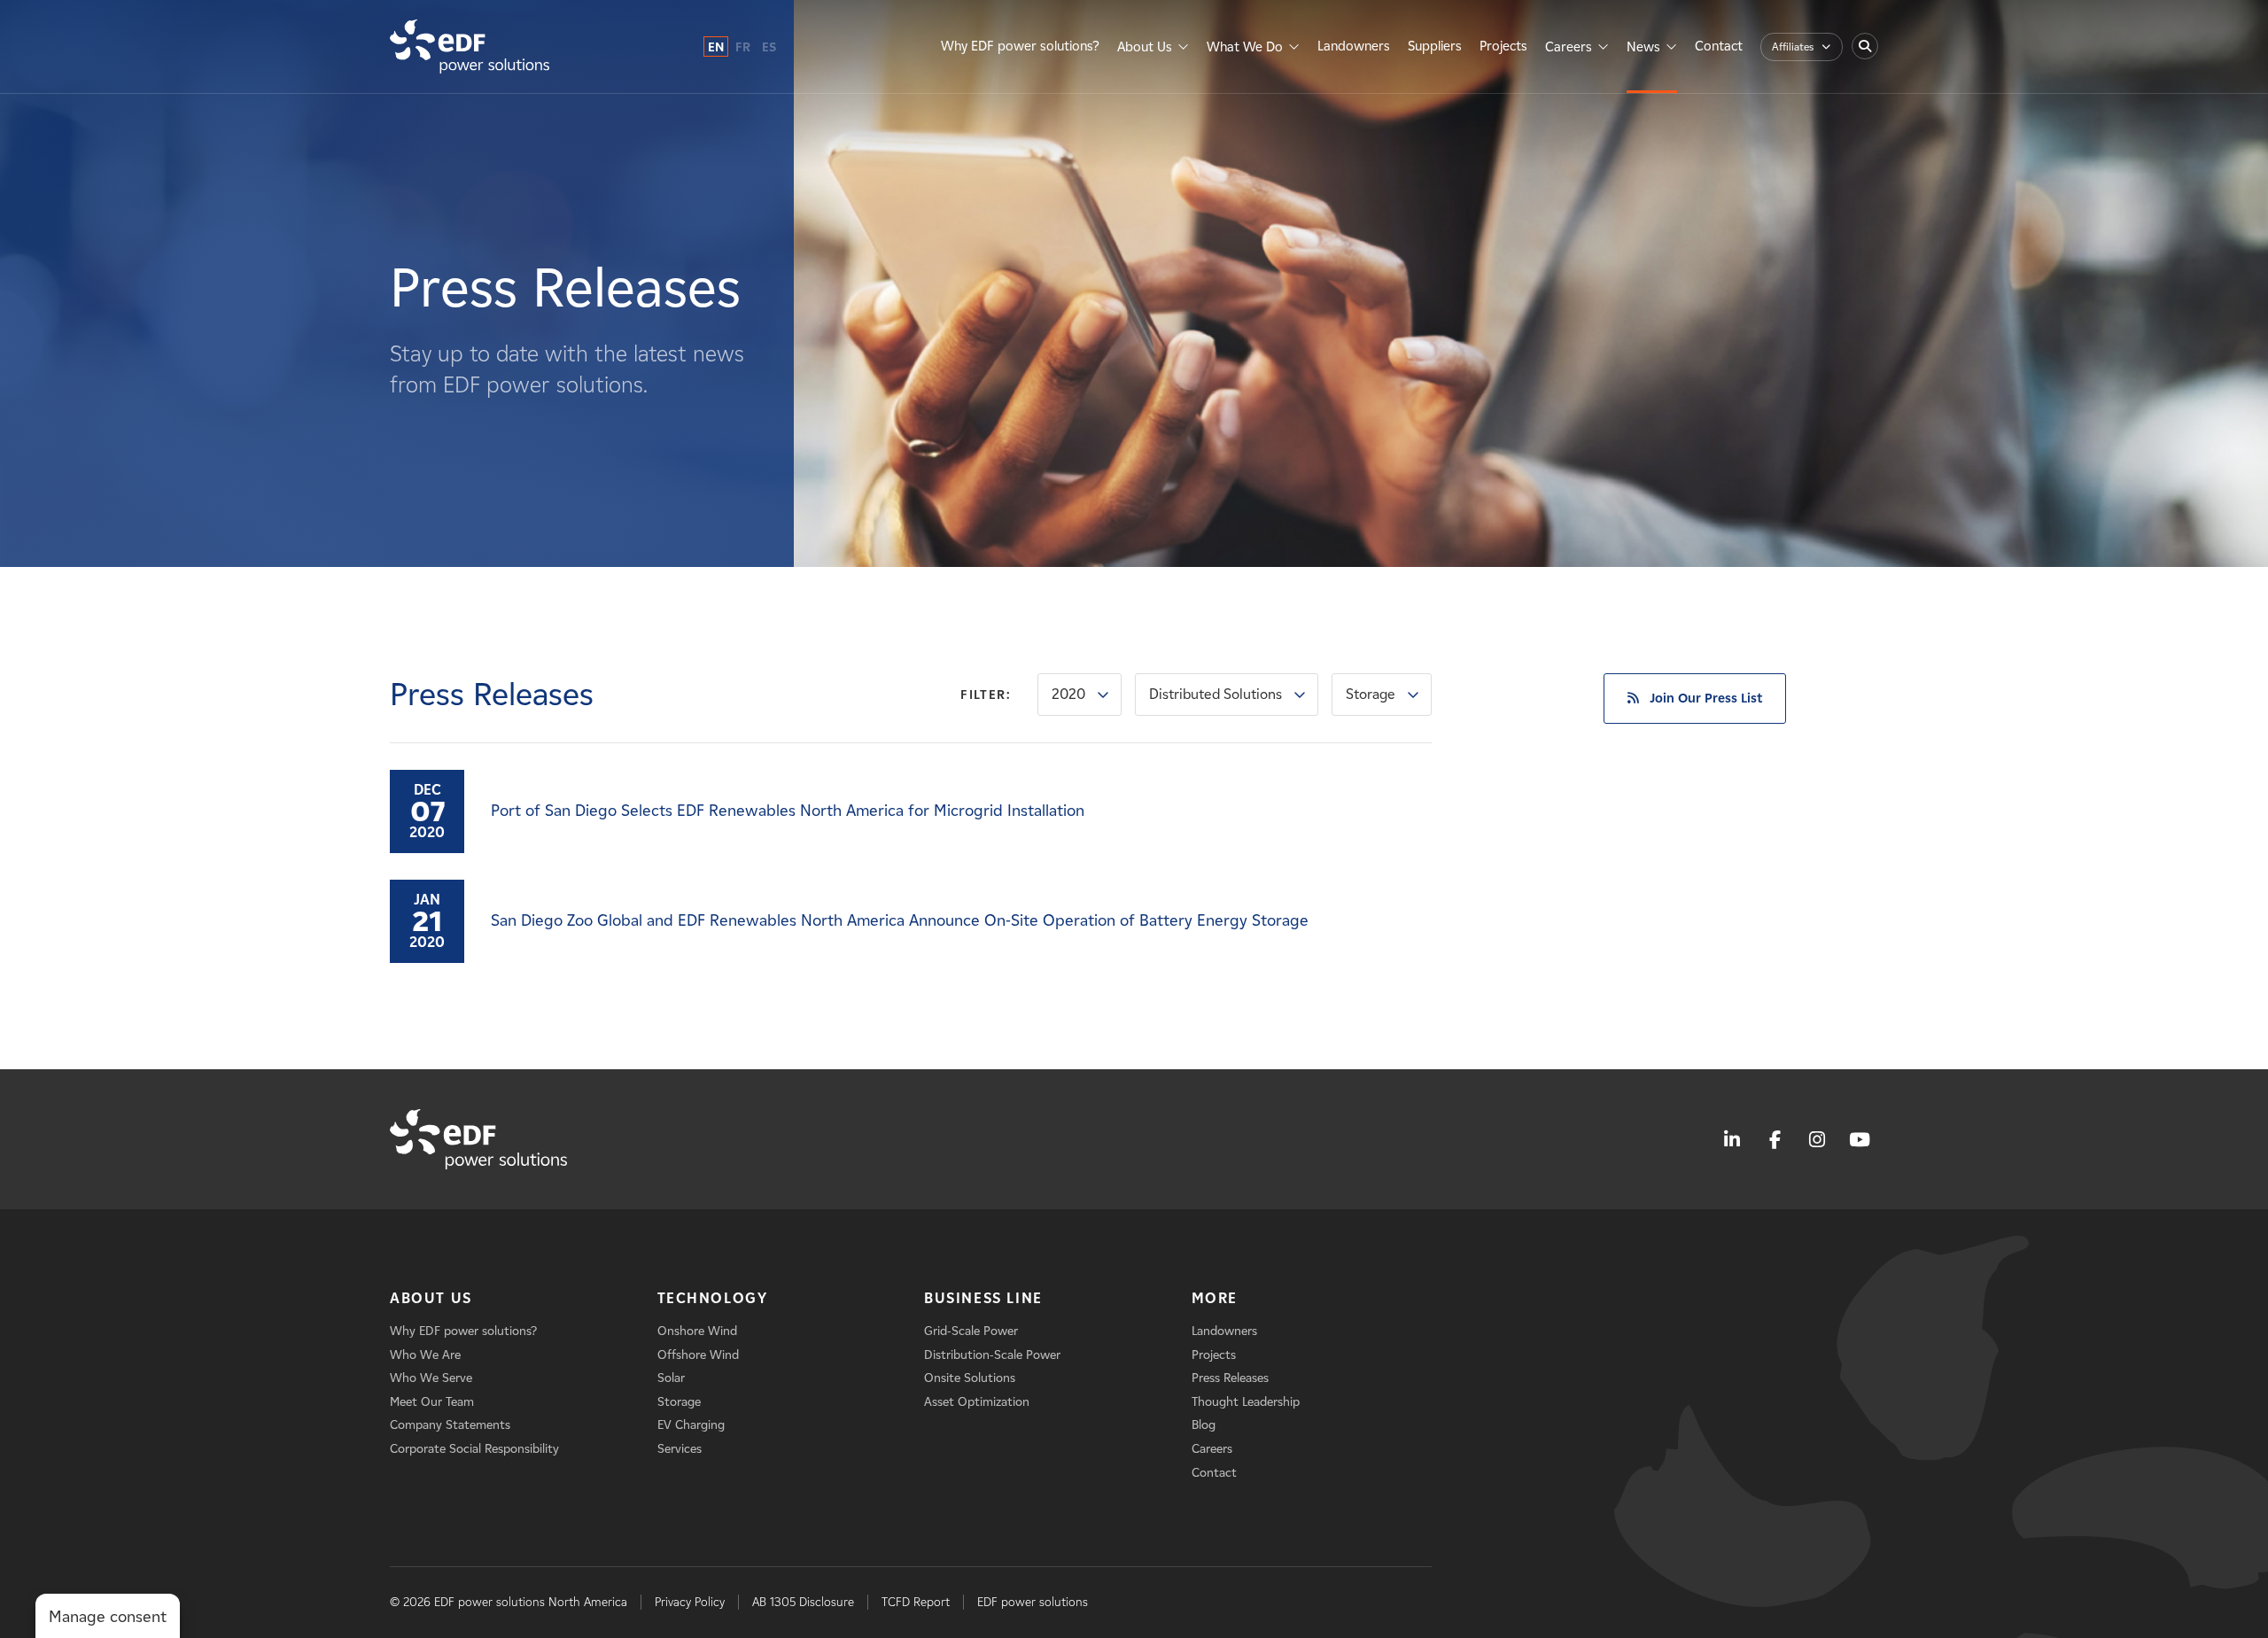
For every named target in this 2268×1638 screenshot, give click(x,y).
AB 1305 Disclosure (803, 1602)
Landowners (1354, 46)
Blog (1204, 1425)
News (1643, 47)
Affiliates (1793, 47)
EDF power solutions (1033, 1602)
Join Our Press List (1706, 698)
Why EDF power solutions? (1020, 46)
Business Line (983, 1298)
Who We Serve (431, 1378)
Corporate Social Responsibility (474, 1449)
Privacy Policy (690, 1602)
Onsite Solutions (970, 1378)
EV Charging (691, 1425)
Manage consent (108, 1617)
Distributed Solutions (1216, 694)
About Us (1145, 47)
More (1215, 1298)
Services (680, 1449)
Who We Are (425, 1355)
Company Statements (450, 1425)
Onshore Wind (697, 1331)
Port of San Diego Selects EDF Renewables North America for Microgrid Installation (788, 811)
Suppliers (1435, 46)
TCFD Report (916, 1602)
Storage (1371, 694)
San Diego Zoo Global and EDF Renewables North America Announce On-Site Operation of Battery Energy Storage (900, 920)
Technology (713, 1298)
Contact (1719, 46)
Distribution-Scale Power (992, 1355)
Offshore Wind (698, 1355)
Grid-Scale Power (971, 1331)
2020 (1068, 694)
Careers (1569, 47)
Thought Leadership (1246, 1402)
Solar (671, 1378)
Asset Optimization (977, 1402)
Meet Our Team (432, 1402)
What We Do (1245, 47)
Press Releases (1230, 1378)
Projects (1503, 46)
